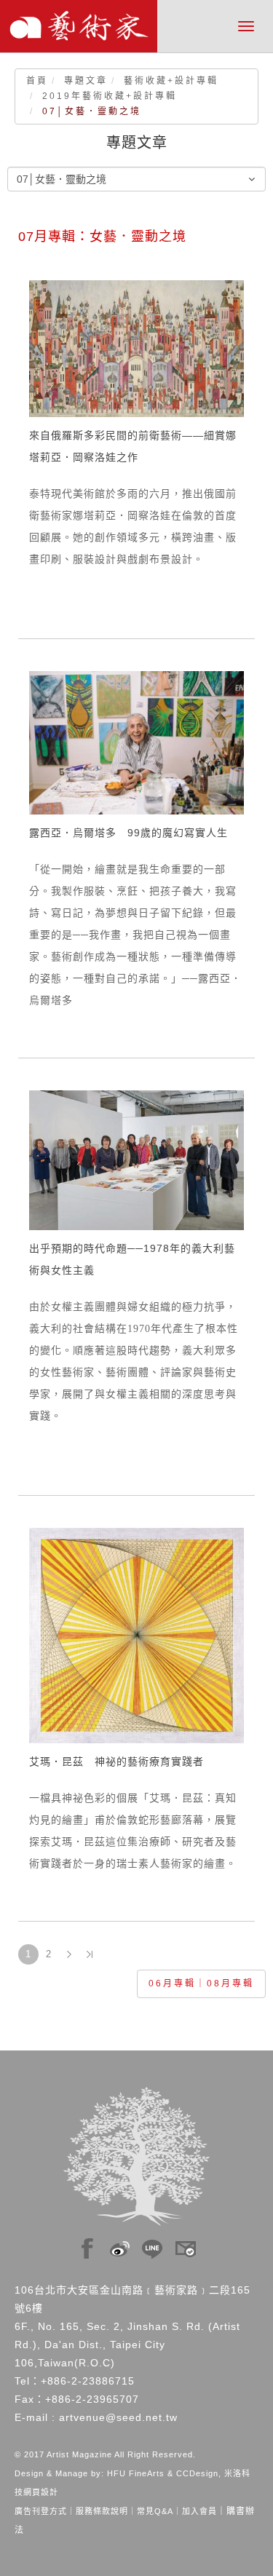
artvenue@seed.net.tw (118, 2417)
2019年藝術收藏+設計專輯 (110, 96)
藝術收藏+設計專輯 (171, 81)
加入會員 (199, 2511)
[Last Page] (90, 1954)
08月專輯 (230, 1983)
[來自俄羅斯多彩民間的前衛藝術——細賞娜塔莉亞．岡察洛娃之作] (136, 348)
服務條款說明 (102, 2511)
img (87, 2245)
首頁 (37, 81)
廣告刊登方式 (41, 2511)
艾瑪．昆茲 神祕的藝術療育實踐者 (116, 1761)
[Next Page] (69, 1954)
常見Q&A (155, 2511)
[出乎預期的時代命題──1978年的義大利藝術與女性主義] (136, 1160)
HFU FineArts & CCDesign (163, 2473)
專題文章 (86, 81)
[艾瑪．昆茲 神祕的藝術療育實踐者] (136, 1635)
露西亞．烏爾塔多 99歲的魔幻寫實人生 (128, 833)
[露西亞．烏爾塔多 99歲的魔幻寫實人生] (136, 742)
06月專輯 (172, 1983)
